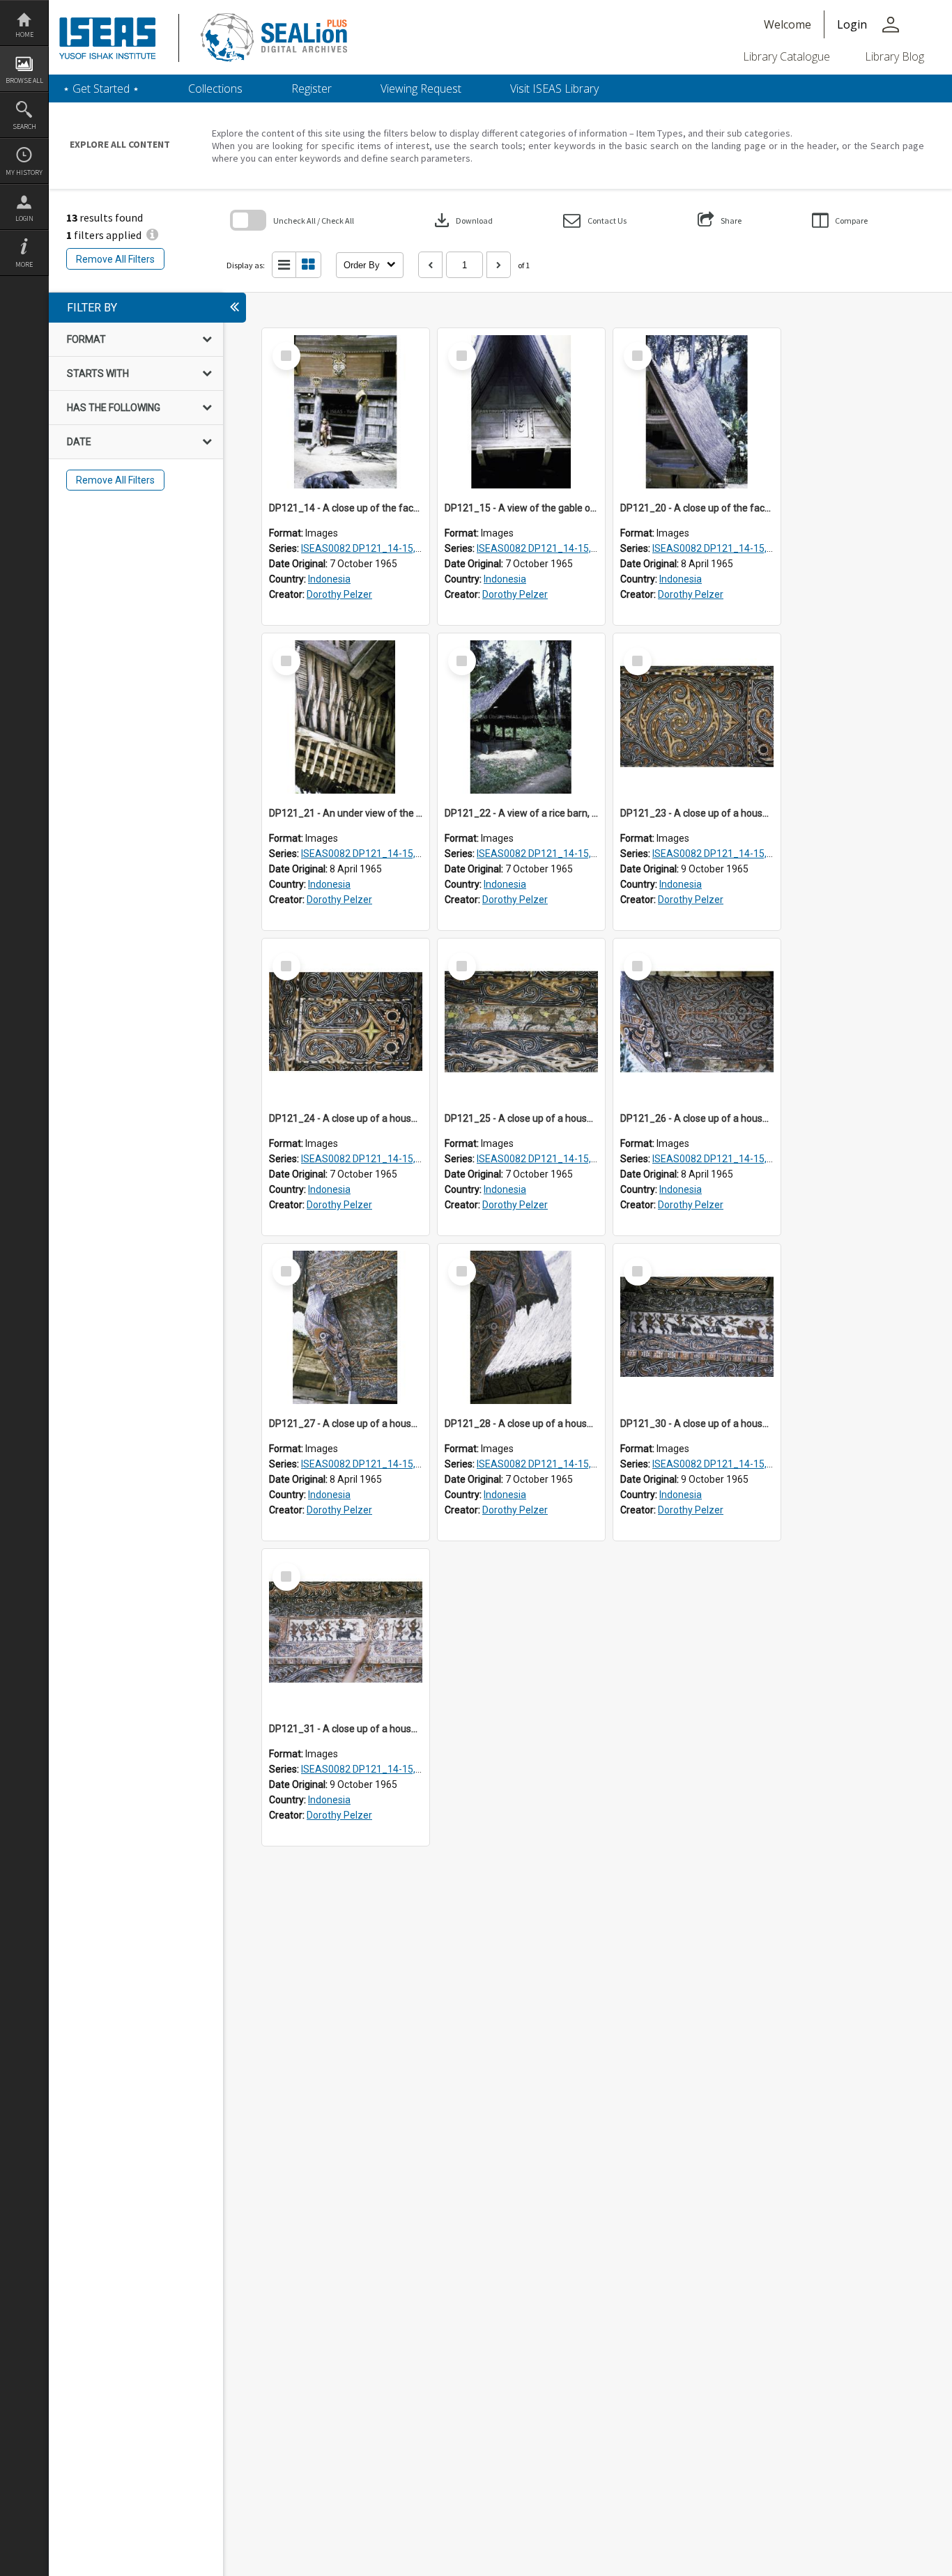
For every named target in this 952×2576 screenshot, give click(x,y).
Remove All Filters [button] (115, 259)
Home (24, 34)
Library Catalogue (786, 56)
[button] (595, 221)
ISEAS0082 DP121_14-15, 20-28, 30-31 (387, 548)
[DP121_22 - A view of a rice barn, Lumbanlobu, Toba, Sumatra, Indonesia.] (521, 717)
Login (24, 218)
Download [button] (462, 220)
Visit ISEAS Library (554, 88)
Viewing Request (421, 88)
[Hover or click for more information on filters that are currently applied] (152, 235)
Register (312, 88)
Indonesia (329, 579)
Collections (215, 88)
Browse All (24, 80)
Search (24, 126)
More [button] (24, 264)
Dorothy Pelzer (339, 594)
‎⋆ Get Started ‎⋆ (101, 88)
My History (24, 172)
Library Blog (895, 56)
